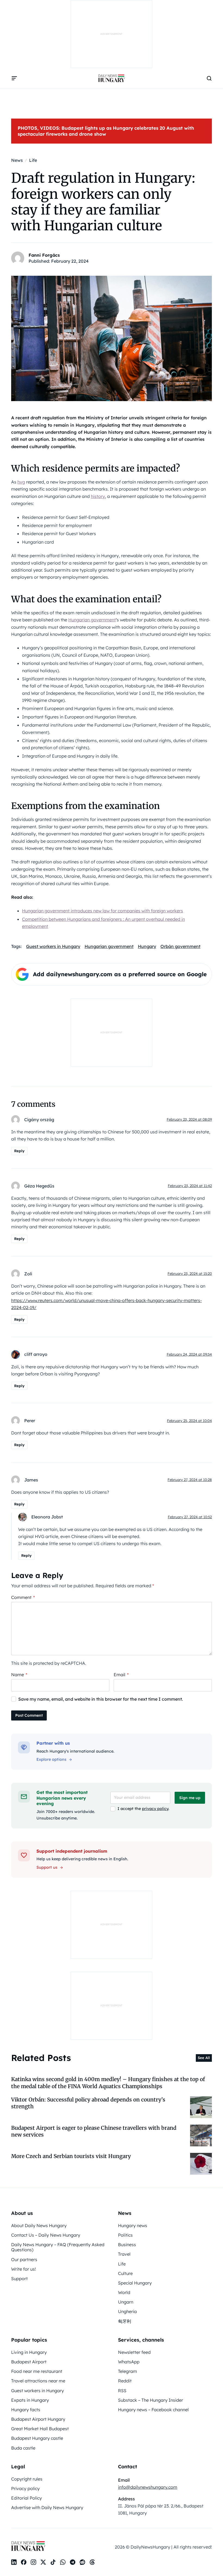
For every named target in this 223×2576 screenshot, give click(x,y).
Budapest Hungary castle (37, 2438)
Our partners (24, 2259)
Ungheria (127, 2311)
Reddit (125, 2381)
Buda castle (23, 2448)
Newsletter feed (134, 2352)
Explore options (51, 1759)
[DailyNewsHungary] (112, 78)
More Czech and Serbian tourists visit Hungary (71, 2156)
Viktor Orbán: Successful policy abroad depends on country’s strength (88, 2103)
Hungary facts (26, 2410)
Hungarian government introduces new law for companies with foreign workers (103, 911)
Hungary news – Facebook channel (153, 2410)
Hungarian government (92, 620)
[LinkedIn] (14, 2562)
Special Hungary (135, 2283)
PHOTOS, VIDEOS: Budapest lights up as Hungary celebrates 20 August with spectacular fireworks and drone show (106, 131)
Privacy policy (25, 2488)
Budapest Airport (29, 2362)
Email (121, 1675)
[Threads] (92, 2562)
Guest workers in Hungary (53, 946)
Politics (125, 2235)
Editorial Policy (27, 2498)
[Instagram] (33, 2562)
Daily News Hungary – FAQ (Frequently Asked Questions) (58, 2247)
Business (127, 2245)
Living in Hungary (29, 2352)
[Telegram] (73, 2562)
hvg (21, 482)
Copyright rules (27, 2479)
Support (19, 2279)
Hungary (147, 946)
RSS (122, 2391)
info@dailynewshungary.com (148, 2487)
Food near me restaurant (37, 2371)
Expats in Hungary (30, 2400)
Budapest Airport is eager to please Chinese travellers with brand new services (94, 2131)
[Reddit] (82, 2562)
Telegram (128, 2371)
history (98, 496)
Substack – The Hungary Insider (151, 2400)
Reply (19, 1151)
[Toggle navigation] (14, 78)
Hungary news (133, 2225)
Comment (23, 1597)
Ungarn (126, 2302)
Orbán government (180, 946)
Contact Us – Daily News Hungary (46, 2235)
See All (204, 2058)
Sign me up (190, 1798)
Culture (125, 2273)
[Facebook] (24, 2562)
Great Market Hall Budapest (40, 2429)
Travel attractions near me (38, 2381)
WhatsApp (129, 2362)
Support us (47, 1867)
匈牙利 (125, 2321)
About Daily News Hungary (39, 2225)
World (124, 2292)
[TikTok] (53, 2562)
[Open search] (209, 78)
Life (122, 2264)
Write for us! (24, 2269)
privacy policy (155, 1809)
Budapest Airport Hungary (38, 2419)
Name (19, 1675)
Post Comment (29, 1715)
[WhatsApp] (63, 2562)
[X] (43, 2562)
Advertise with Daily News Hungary (47, 2507)
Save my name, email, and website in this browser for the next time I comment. (101, 1699)
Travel (124, 2254)
